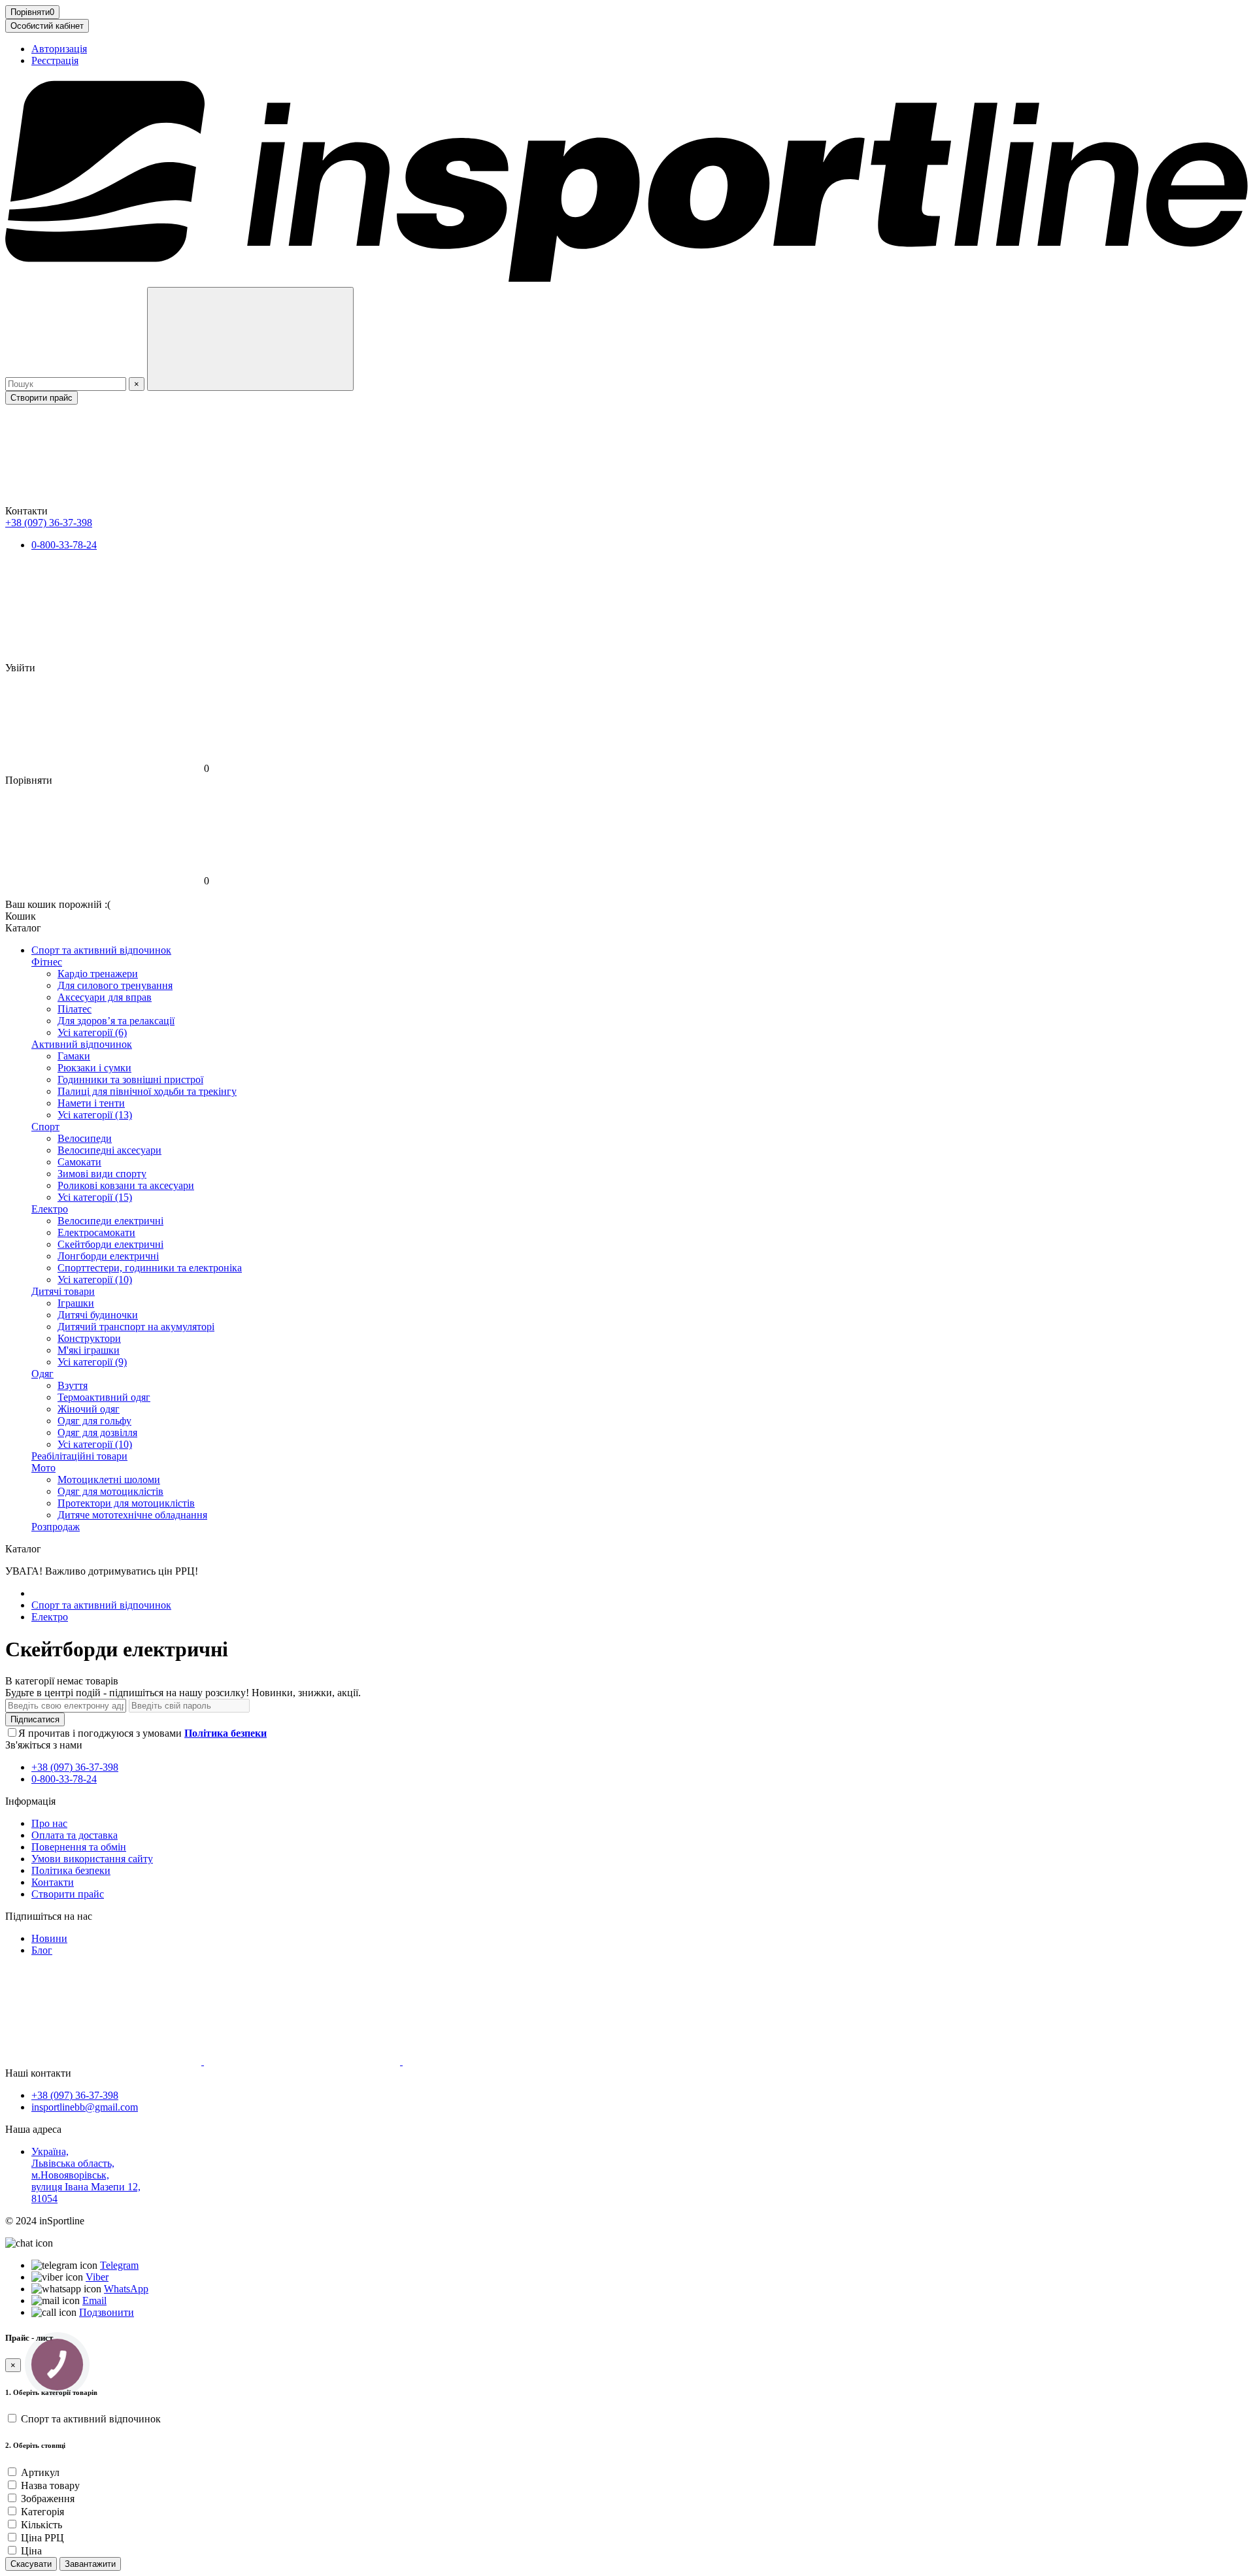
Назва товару (50, 2485)
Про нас (49, 1823)
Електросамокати (96, 1232)
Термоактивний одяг (104, 1397)
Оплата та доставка (75, 1835)
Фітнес (47, 962)
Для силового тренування (115, 985)
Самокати (79, 1162)
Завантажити (90, 2564)
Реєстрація (55, 60)
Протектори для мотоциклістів (126, 1503)
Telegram (119, 2265)
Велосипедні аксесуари (109, 1150)
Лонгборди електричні (108, 1256)
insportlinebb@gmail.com (85, 2107)
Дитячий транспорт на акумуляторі (136, 1327)
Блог (42, 1950)
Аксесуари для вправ (105, 997)
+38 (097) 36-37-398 (49, 523)
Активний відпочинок (82, 1044)
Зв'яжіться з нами (44, 1745)
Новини (49, 1938)
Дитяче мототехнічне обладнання (132, 1515)
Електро (50, 1209)
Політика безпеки (71, 1870)
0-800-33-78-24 (64, 545)
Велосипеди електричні (110, 1221)
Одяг (42, 1374)
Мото (43, 1468)
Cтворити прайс (42, 398)
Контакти (53, 1882)
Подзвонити (107, 2312)
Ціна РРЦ (42, 2538)
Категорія (42, 2512)
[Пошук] (250, 339)
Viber (97, 2277)
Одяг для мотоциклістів (110, 1491)
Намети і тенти (91, 1103)
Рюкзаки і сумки (94, 1068)
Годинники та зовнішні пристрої (130, 1079)
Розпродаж (56, 1527)
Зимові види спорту (102, 1174)
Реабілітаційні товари (79, 1456)
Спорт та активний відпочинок (101, 950)
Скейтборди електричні (110, 1244)
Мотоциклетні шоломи (109, 1480)
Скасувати (31, 2564)
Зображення (48, 2499)
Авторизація (59, 49)
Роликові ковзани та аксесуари (126, 1185)
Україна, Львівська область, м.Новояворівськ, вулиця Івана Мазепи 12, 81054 (86, 2175)
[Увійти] (627, 612)
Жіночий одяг (89, 1409)
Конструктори (89, 1338)
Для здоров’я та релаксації (116, 1021)
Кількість (42, 2525)
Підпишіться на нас (49, 1916)
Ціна (31, 2551)
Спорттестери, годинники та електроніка (150, 1268)
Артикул (40, 2472)
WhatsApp (126, 2289)
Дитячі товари (63, 1291)
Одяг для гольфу (94, 1421)
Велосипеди (85, 1138)
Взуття (73, 1385)
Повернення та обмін (79, 1847)
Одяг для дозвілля (97, 1432)
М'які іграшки (89, 1350)
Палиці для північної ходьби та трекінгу (147, 1091)
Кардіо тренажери (98, 974)
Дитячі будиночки (98, 1315)
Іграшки (76, 1303)
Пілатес (75, 1009)
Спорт (45, 1127)
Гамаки (74, 1056)
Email (94, 2300)
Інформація (30, 1801)
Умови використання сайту (92, 1859)
